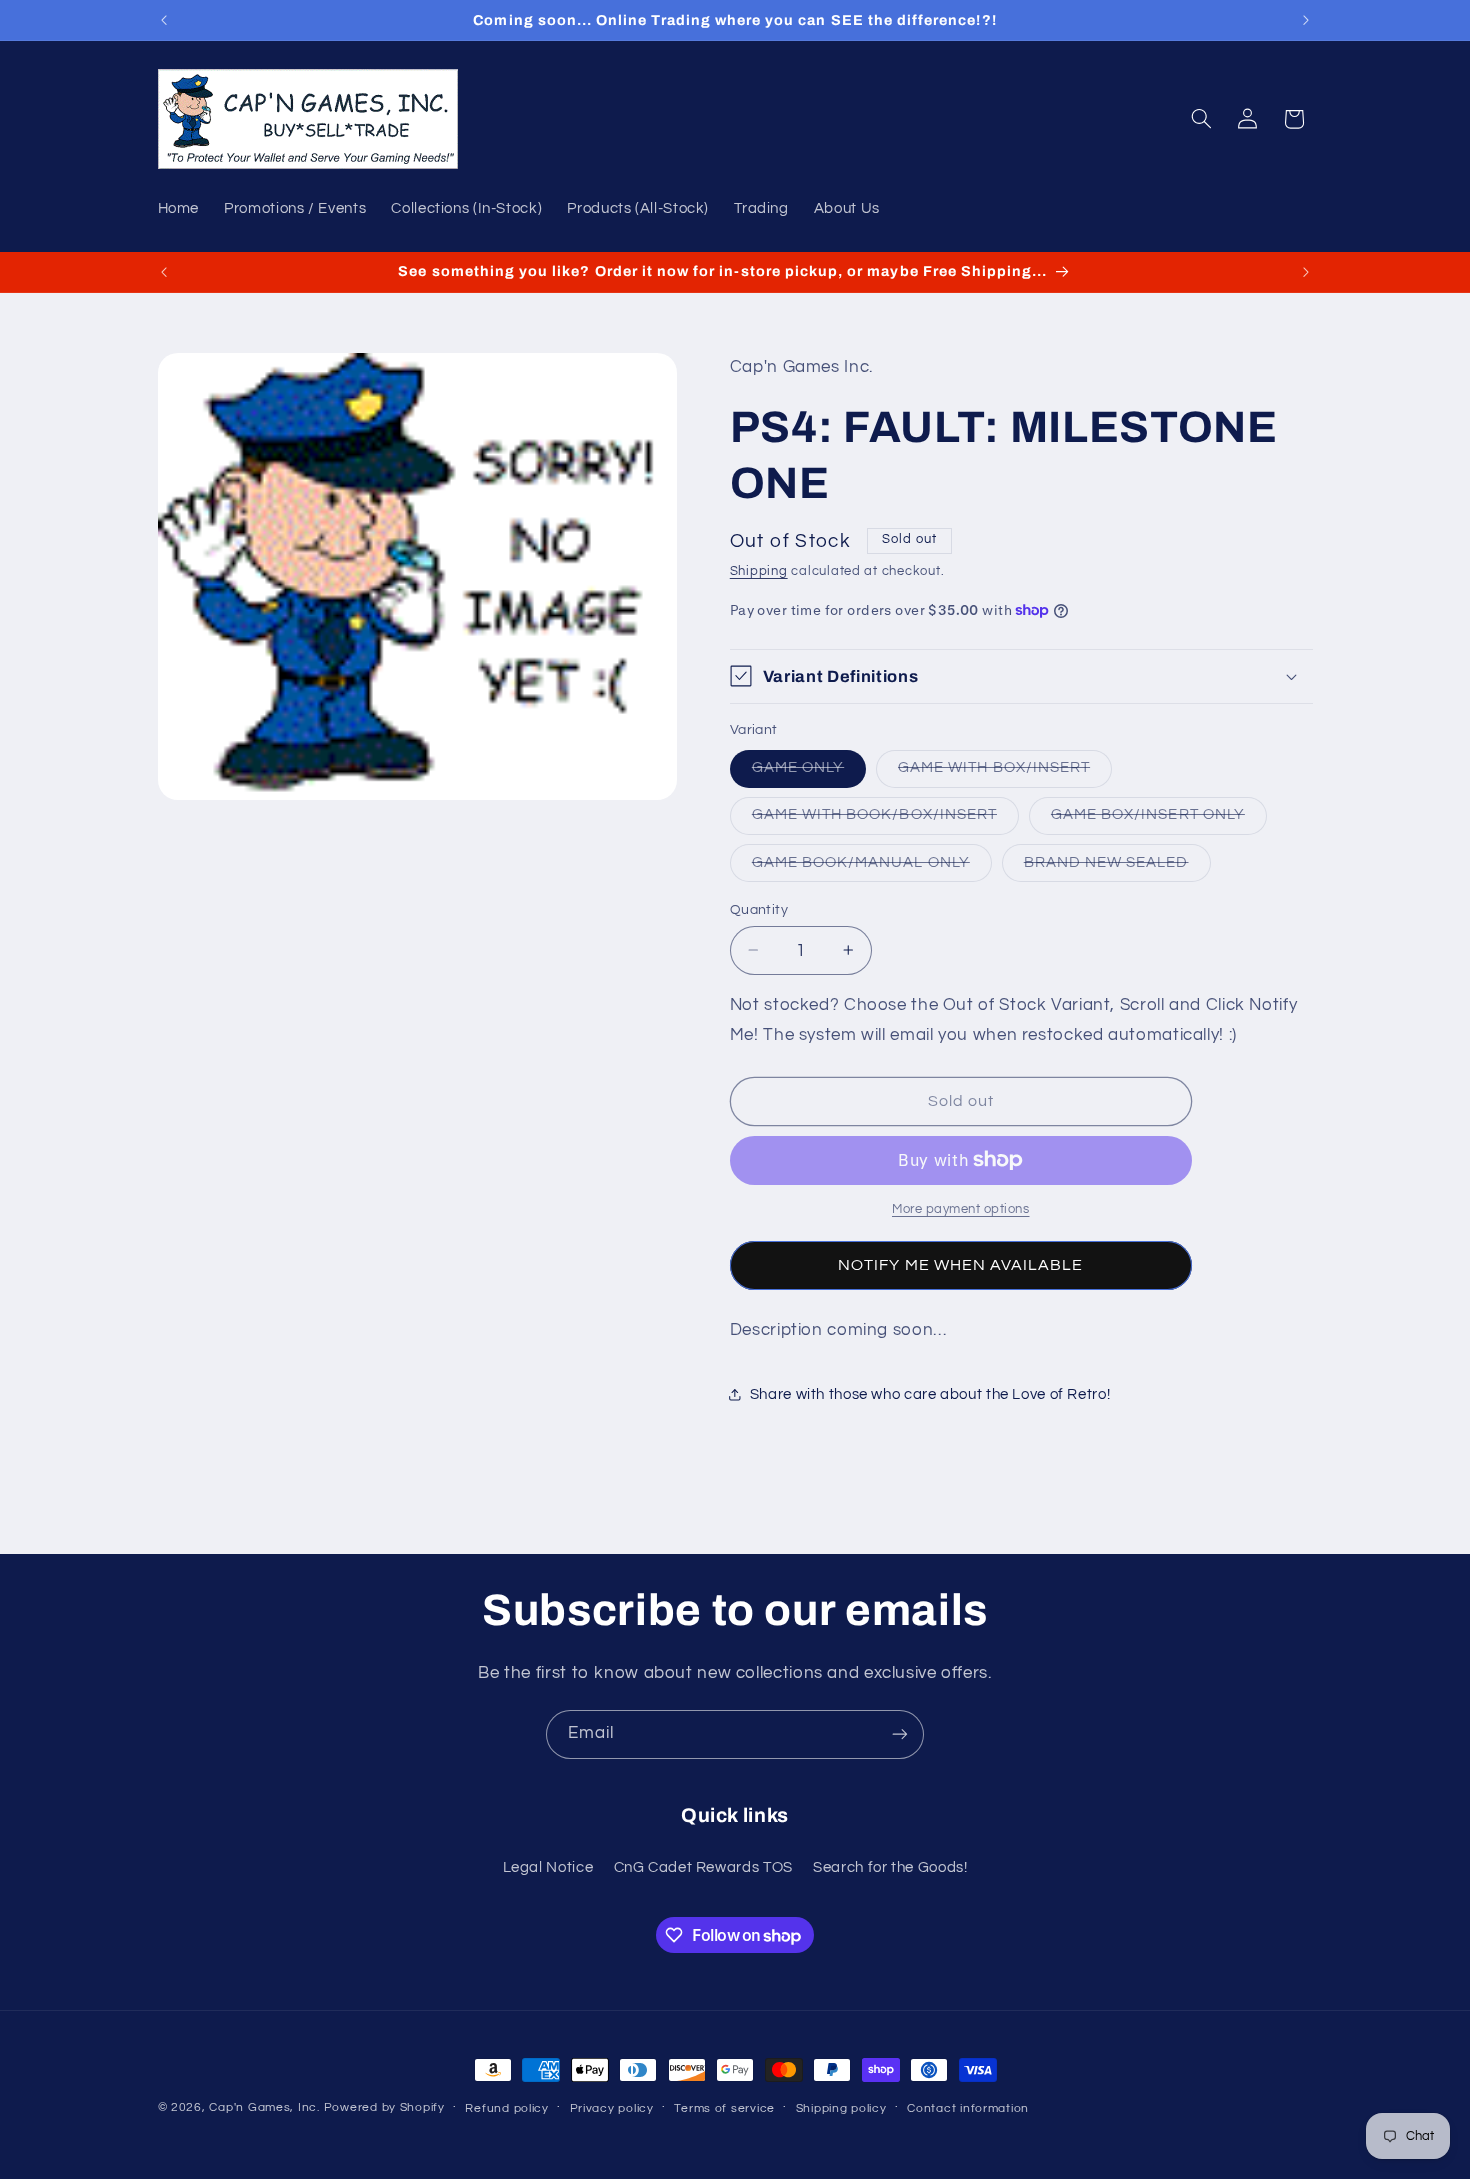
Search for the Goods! (890, 1867)
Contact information (968, 2108)
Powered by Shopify (384, 2107)
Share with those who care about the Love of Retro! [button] (930, 1394)
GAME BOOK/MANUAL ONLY (872, 867)
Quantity (759, 909)
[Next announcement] (1306, 20)
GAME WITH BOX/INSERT (1005, 773)
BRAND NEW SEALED (1117, 867)
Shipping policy (841, 2108)
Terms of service (724, 2108)
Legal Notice (548, 1867)
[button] (1201, 119)
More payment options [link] (961, 1209)
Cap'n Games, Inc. (264, 2107)
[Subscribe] (900, 1734)
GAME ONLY (809, 773)
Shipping (759, 570)
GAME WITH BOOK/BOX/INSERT (885, 820)
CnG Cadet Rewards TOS (703, 1867)
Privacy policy (612, 2108)
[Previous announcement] (164, 20)
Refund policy (507, 2108)
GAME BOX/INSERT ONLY (1159, 820)
